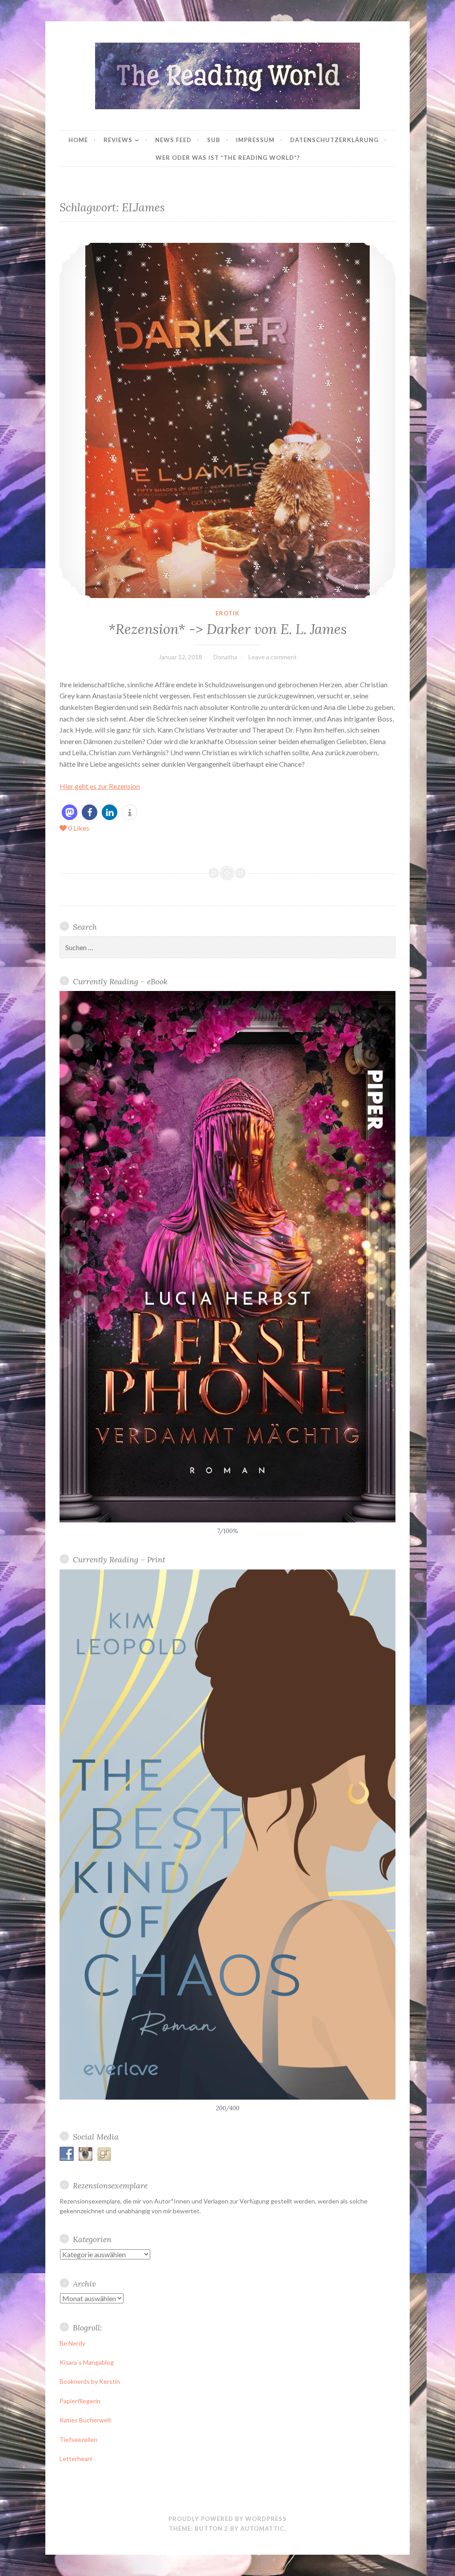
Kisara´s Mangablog (87, 2362)
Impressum (255, 140)
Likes (79, 828)
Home (78, 140)
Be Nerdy (72, 2343)
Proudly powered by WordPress (227, 2519)
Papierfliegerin (80, 2401)
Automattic (262, 2528)
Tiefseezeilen (78, 2439)
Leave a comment (273, 657)
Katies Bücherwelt (86, 2420)
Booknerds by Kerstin (90, 2381)
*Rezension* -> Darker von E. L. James (227, 629)
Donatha (225, 657)
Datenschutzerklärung (334, 140)
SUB (214, 140)
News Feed (173, 140)
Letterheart (76, 2459)
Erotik (227, 613)
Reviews (118, 140)
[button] (70, 812)
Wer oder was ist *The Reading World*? (228, 158)
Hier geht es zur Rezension (100, 786)
